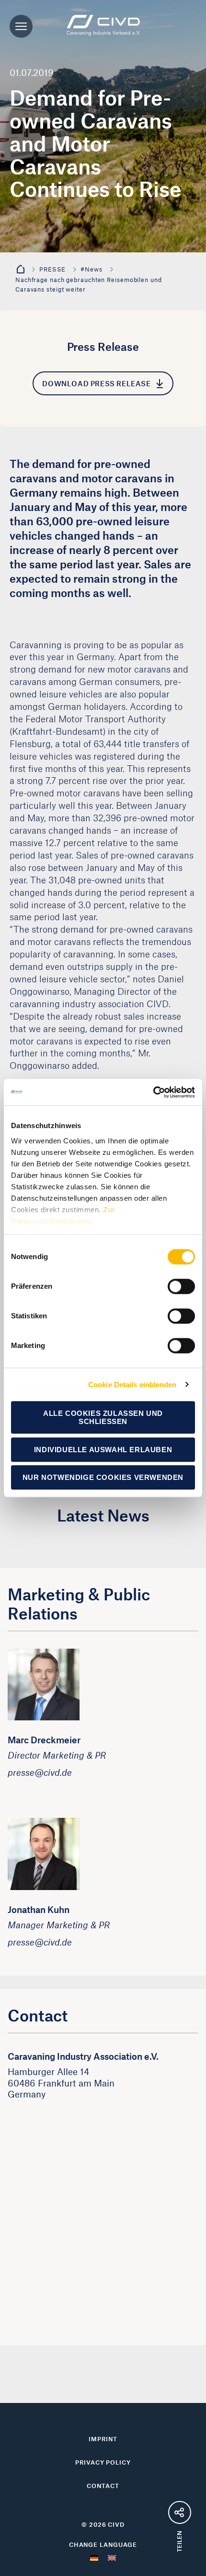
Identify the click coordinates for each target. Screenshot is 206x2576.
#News (92, 269)
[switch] (181, 1286)
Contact (103, 2486)
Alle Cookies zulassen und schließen (103, 1417)
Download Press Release (96, 383)
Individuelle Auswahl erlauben (103, 1450)
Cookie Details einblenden (132, 1385)
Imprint (103, 2439)
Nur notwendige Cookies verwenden (103, 1477)
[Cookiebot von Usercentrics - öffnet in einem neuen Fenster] (153, 1092)
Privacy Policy (103, 2462)
